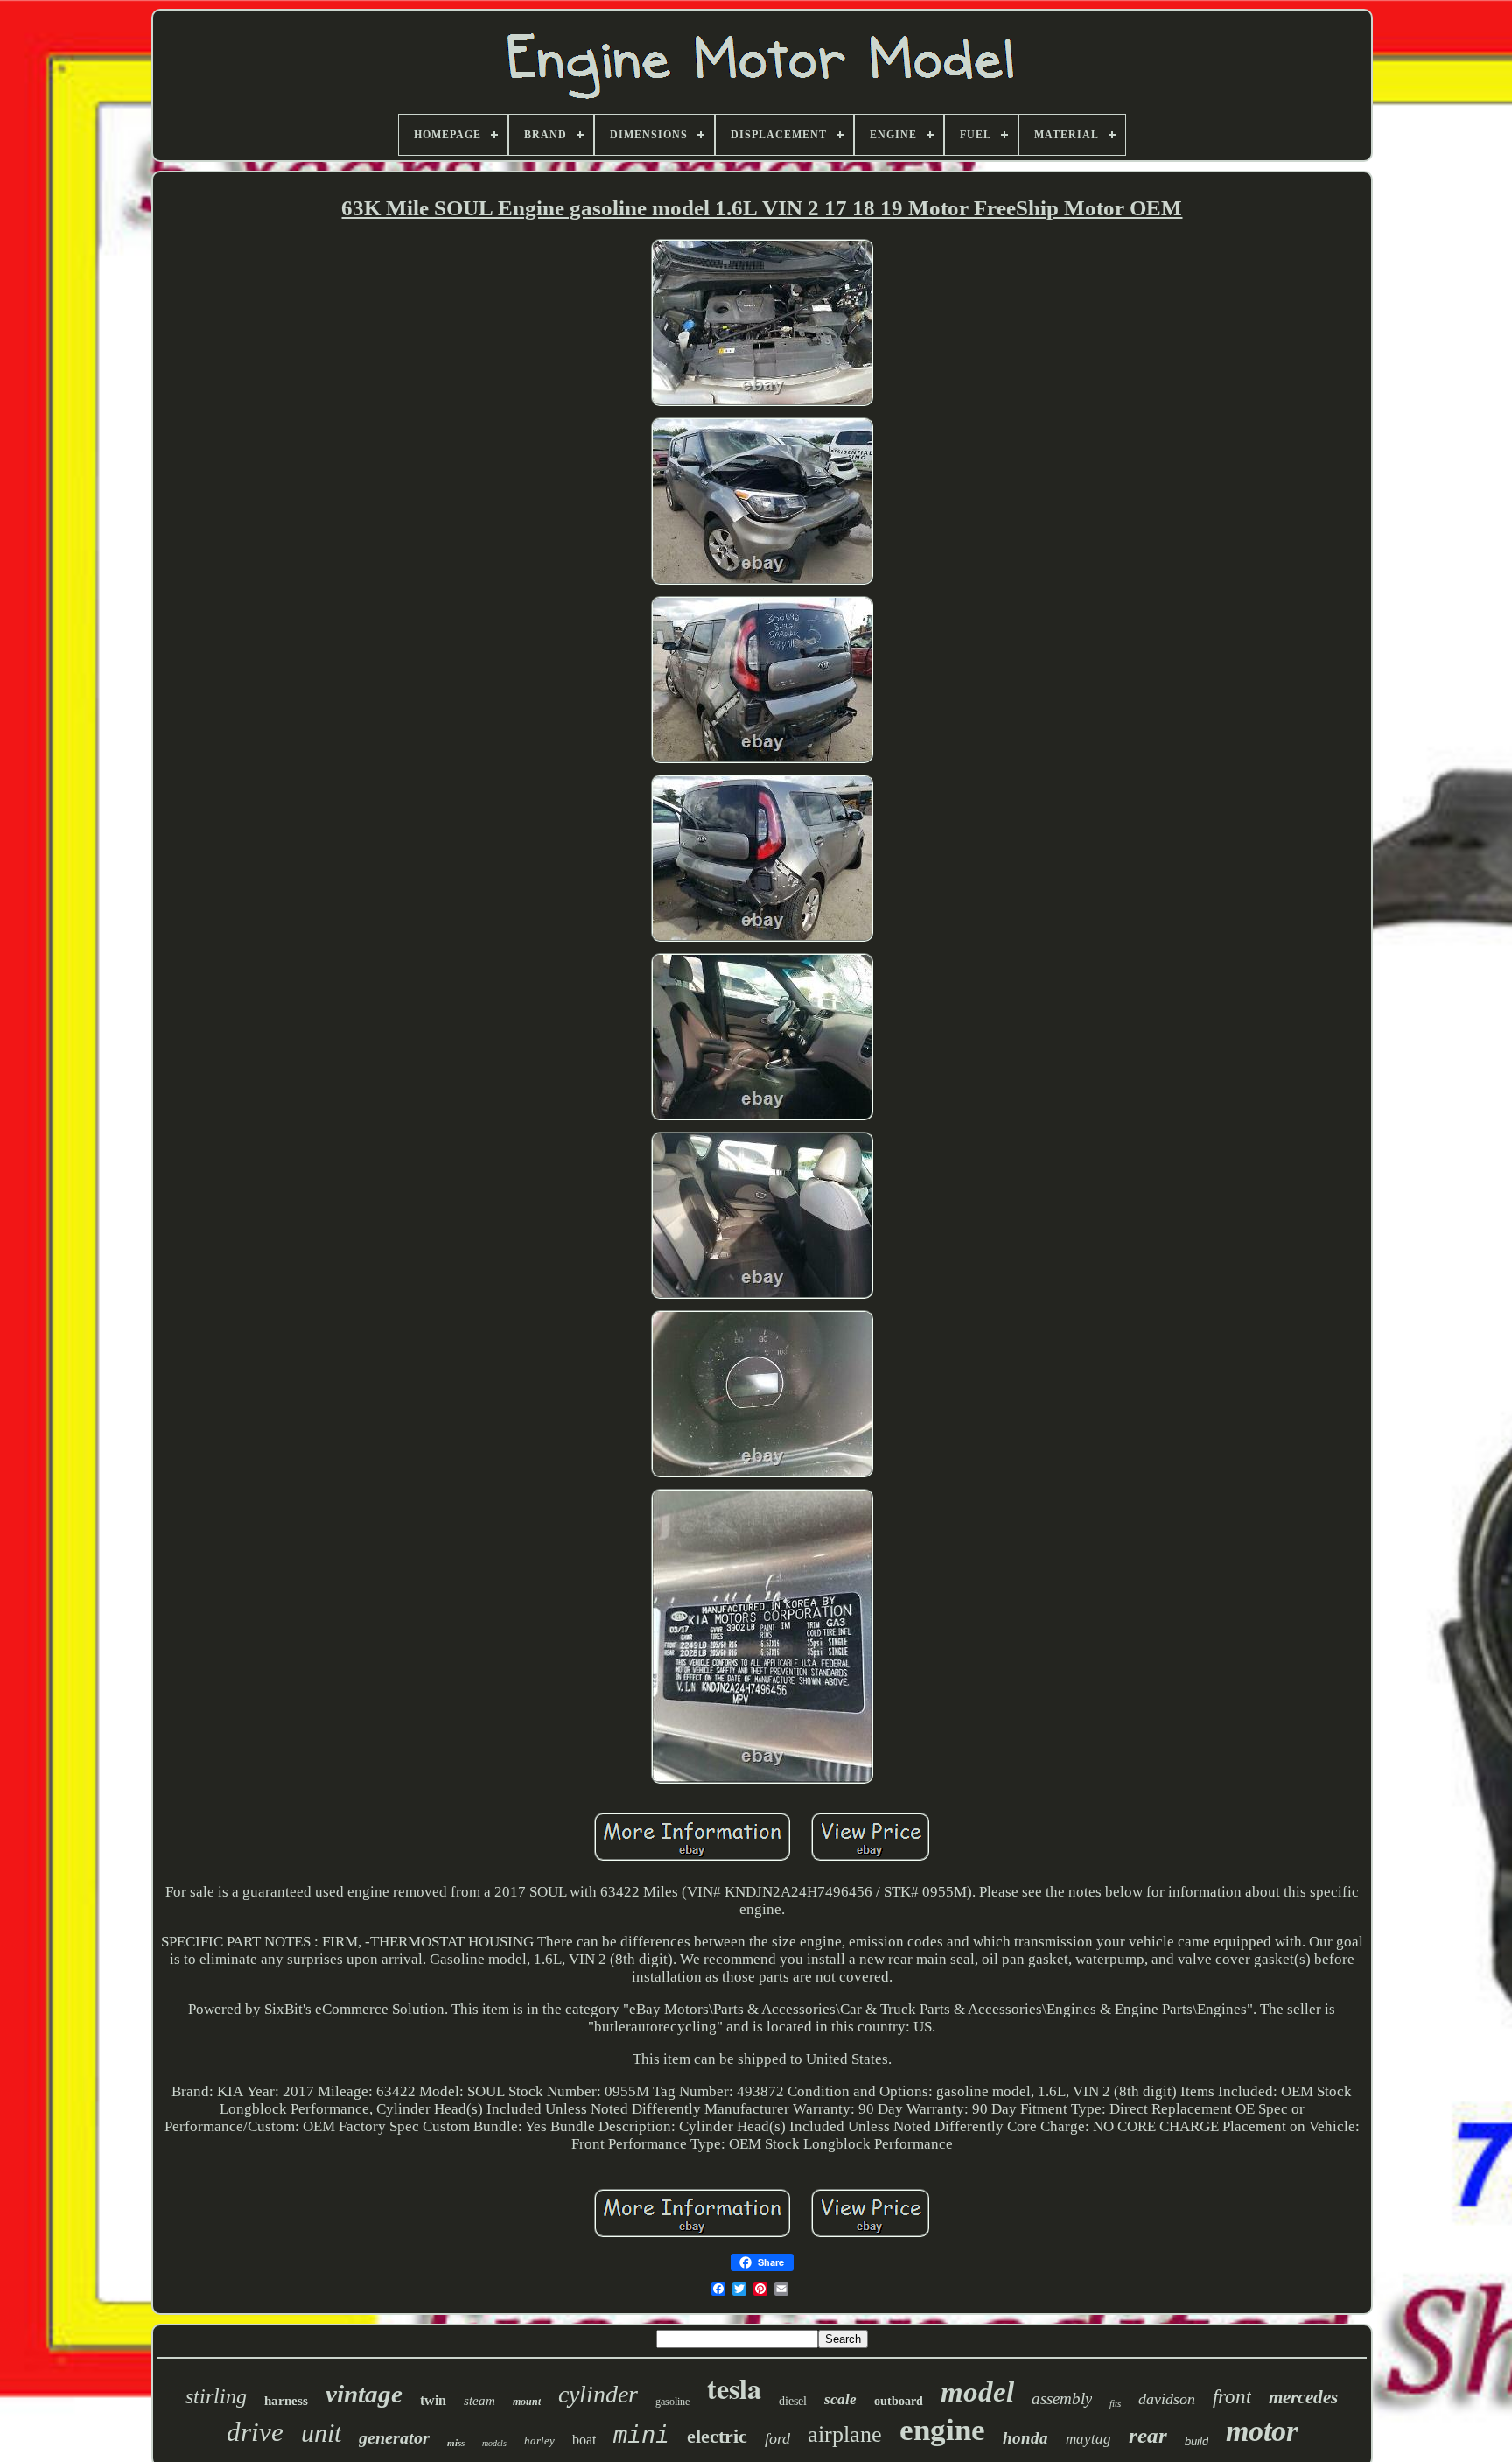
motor (1262, 2431)
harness (286, 2401)
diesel (793, 2401)
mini (641, 2434)
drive (255, 2432)
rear (1148, 2435)
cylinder (598, 2394)
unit (321, 2433)
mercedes (1303, 2397)
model (977, 2392)
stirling (216, 2396)
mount (527, 2402)
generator (394, 2437)
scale (840, 2399)
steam (479, 2401)
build (1197, 2441)
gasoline (672, 2402)
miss (456, 2443)
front (1232, 2397)
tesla (734, 2388)
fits (1115, 2403)
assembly (1062, 2399)
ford (777, 2438)
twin (433, 2400)
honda (1025, 2438)
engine (942, 2430)
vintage (364, 2394)
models (494, 2443)
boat (584, 2440)
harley (539, 2441)
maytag (1088, 2439)
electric (717, 2436)
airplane (845, 2434)
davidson (1167, 2399)
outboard (899, 2401)
